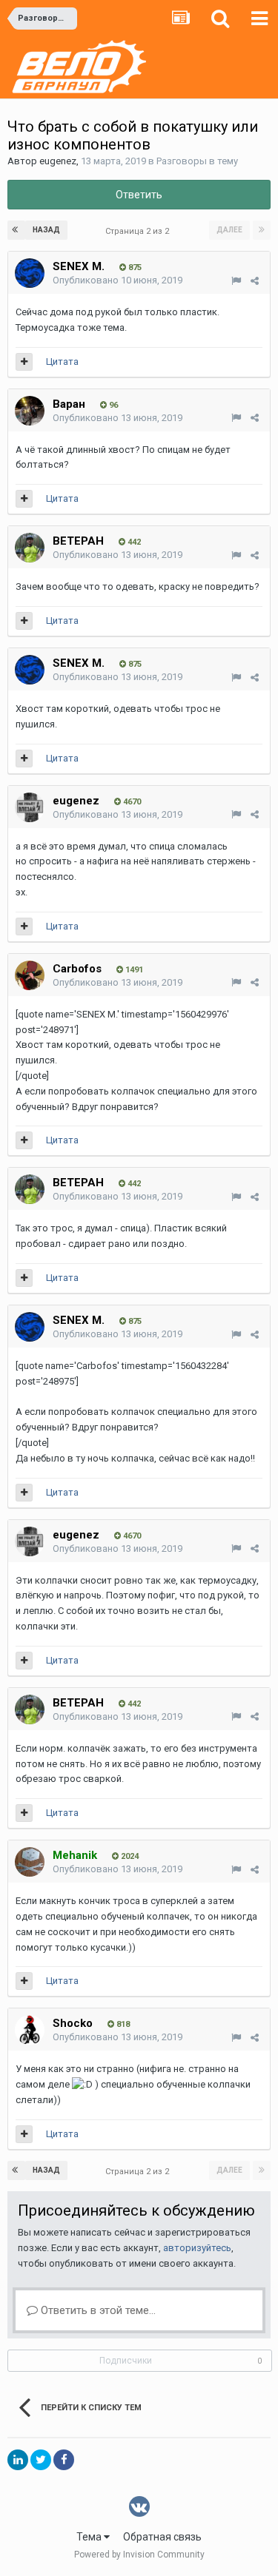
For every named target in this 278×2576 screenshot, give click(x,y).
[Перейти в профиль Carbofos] (30, 975)
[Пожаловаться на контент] (236, 281)
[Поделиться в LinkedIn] (18, 2460)
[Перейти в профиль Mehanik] (30, 1862)
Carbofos (77, 969)
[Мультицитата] (24, 362)
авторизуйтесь (197, 2248)
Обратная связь (162, 2537)
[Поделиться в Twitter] (41, 2460)
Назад (46, 230)
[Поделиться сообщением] (255, 281)
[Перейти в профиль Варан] (30, 411)
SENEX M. (79, 266)
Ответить (139, 195)
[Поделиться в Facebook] (64, 2460)
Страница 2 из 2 (139, 231)
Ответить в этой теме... (97, 2310)
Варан (69, 404)
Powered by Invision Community (139, 2555)
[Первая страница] (16, 230)
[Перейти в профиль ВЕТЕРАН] (30, 548)
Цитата (62, 361)
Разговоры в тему (197, 161)
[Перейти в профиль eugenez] (30, 807)
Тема (90, 2537)
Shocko (73, 2023)
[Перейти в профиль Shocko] (30, 2030)
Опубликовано (118, 280)
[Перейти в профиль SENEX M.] (30, 273)
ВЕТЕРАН (78, 541)
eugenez (58, 161)
